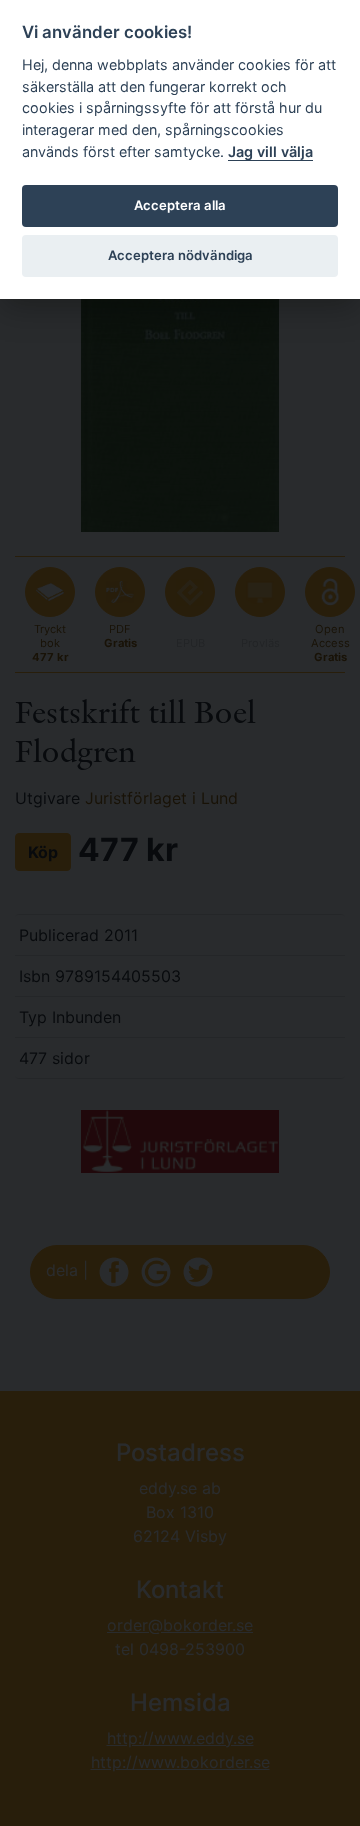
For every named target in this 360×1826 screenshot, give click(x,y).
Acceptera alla (180, 205)
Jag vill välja (270, 151)
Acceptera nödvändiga (180, 255)
